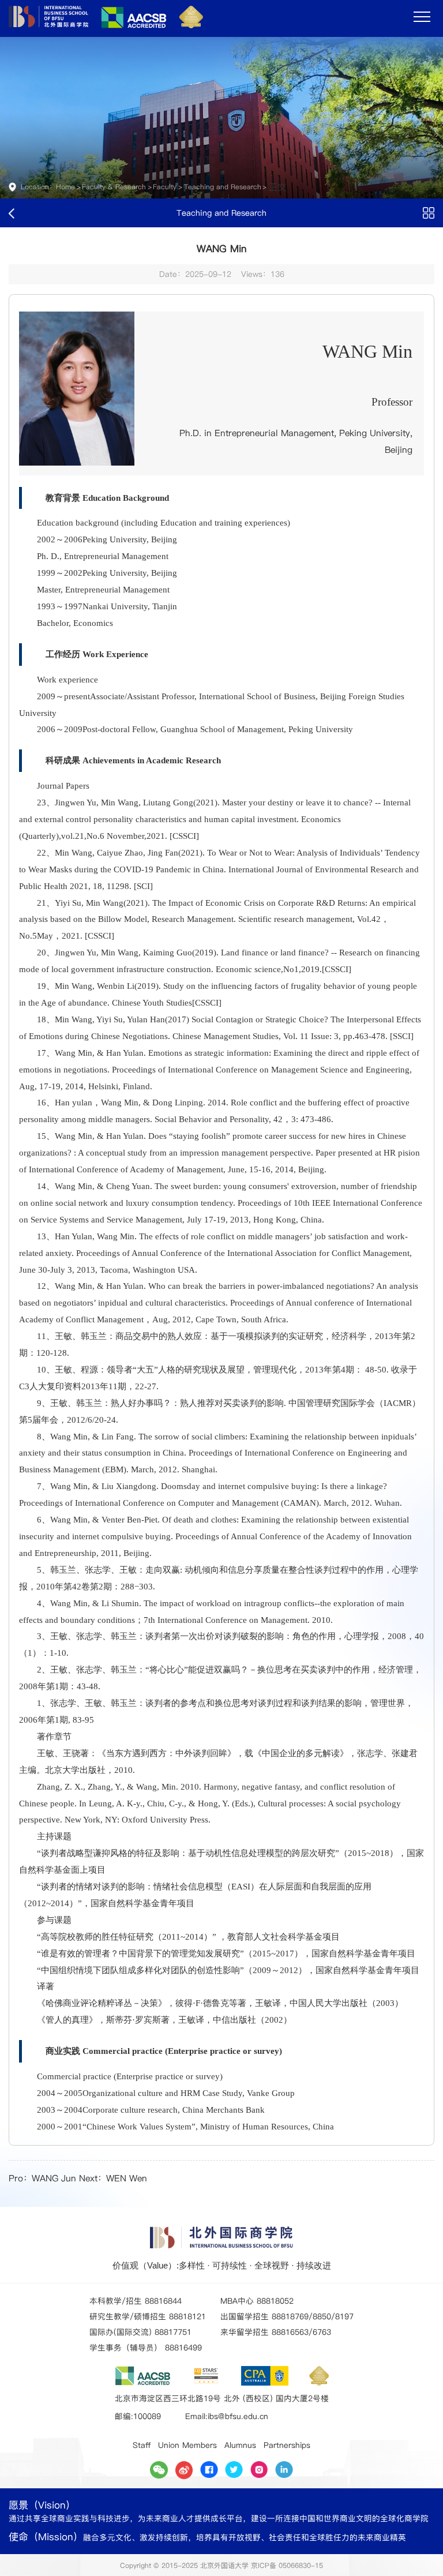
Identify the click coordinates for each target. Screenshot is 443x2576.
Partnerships (287, 2445)
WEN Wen (127, 2178)
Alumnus (240, 2445)
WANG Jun (54, 2178)
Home (65, 187)
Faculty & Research (114, 187)
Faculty (165, 187)
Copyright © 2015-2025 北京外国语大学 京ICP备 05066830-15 (221, 2565)
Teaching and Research (223, 187)
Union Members (187, 2445)
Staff (142, 2445)
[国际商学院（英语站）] (106, 25)
